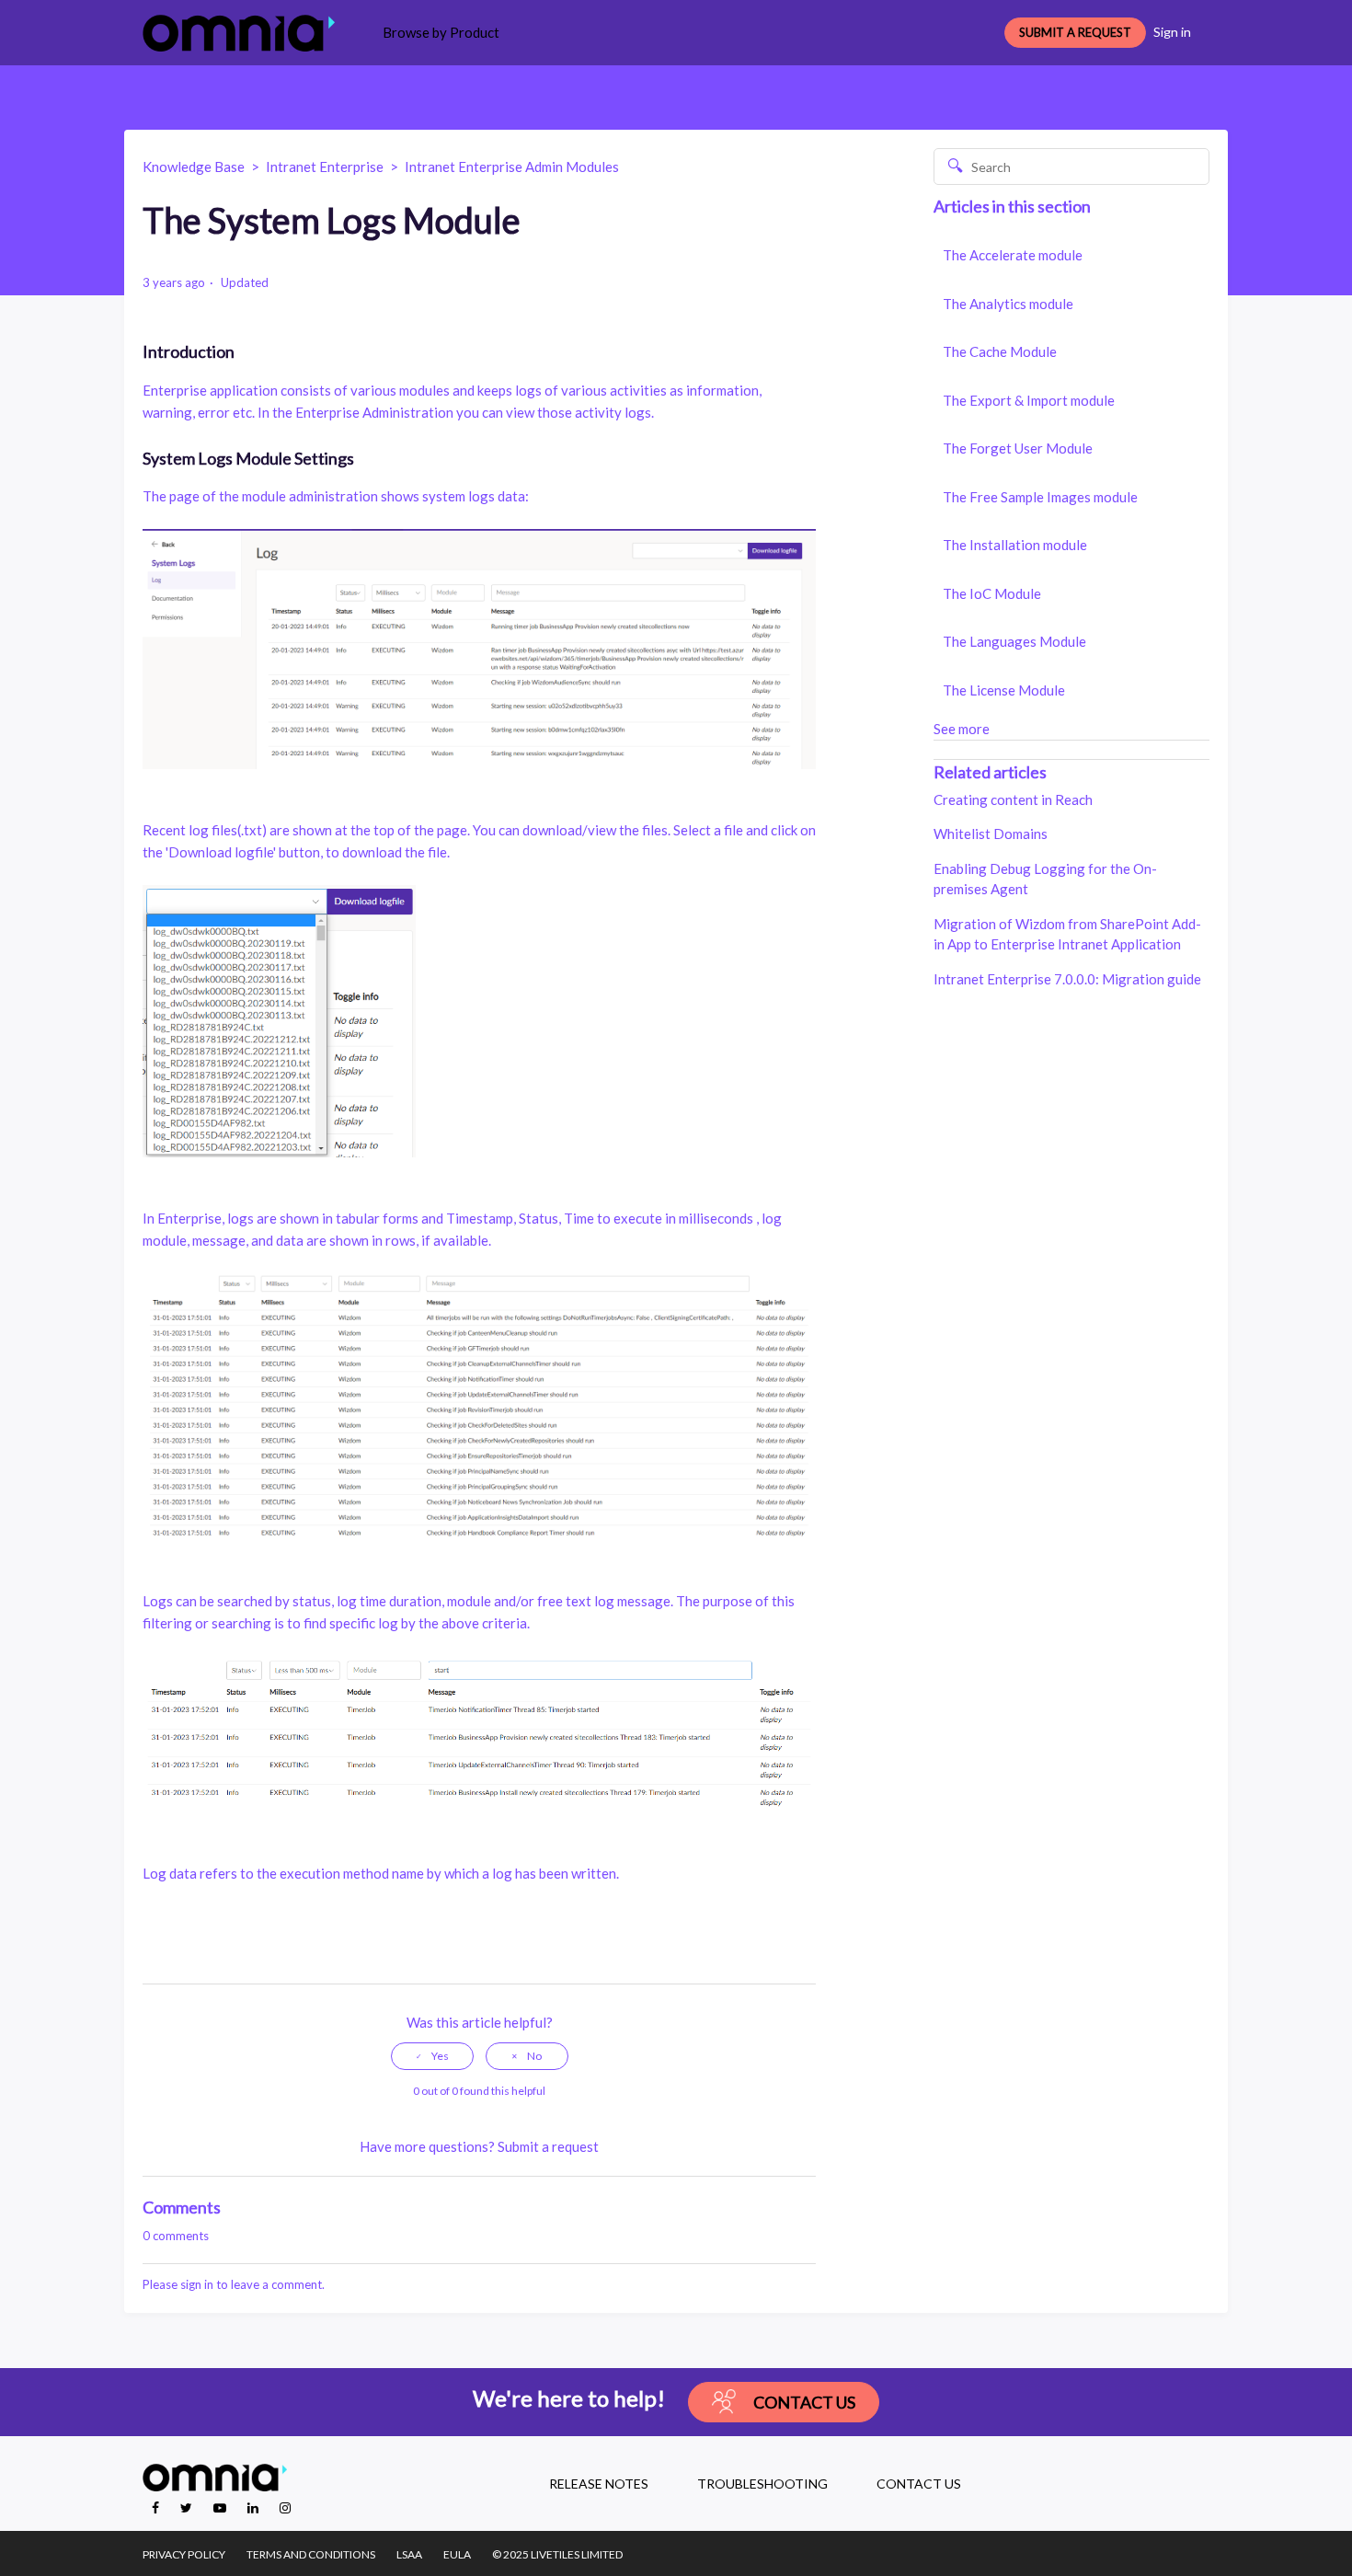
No (534, 2056)
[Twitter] (188, 2507)
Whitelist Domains (991, 834)
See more (962, 729)
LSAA (409, 2554)
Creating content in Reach (1013, 799)
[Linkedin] (254, 2507)
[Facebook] (157, 2507)
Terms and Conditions (311, 2554)
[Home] (239, 33)
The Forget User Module (1018, 448)
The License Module (1004, 690)
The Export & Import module (1029, 400)
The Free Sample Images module (1040, 497)
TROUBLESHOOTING (762, 2484)
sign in (197, 2284)
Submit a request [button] (1075, 32)
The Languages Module (1014, 641)
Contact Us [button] (804, 2402)
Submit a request (548, 2146)
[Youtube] (221, 2507)
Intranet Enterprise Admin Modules (512, 167)
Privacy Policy (184, 2554)
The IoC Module (992, 593)
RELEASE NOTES (599, 2484)
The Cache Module (1000, 351)
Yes (440, 2056)
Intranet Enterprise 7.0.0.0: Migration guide (1067, 979)
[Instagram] (285, 2507)
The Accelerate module (1013, 255)
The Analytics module (1008, 304)
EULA (457, 2554)
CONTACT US (919, 2484)
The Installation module (1015, 545)
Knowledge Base (194, 167)
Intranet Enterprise (325, 167)
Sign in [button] (1172, 32)
